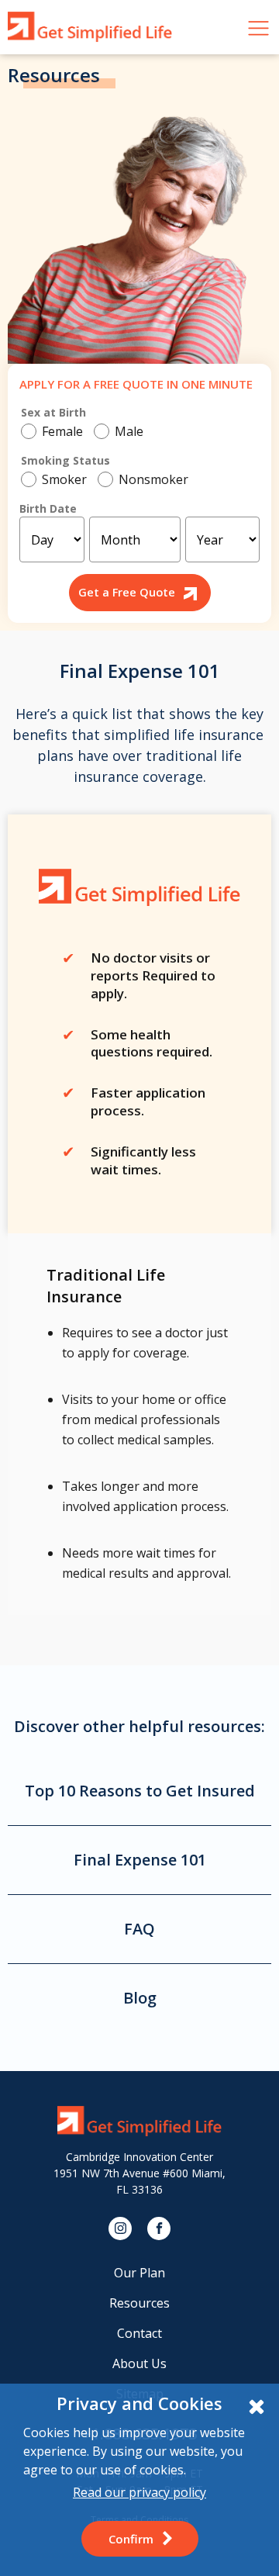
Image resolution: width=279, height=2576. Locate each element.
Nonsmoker (153, 479)
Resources (139, 2303)
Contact (139, 2333)
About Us (139, 2363)
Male (129, 431)
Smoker (64, 479)
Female (62, 431)
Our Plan (139, 2273)
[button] (140, 2539)
